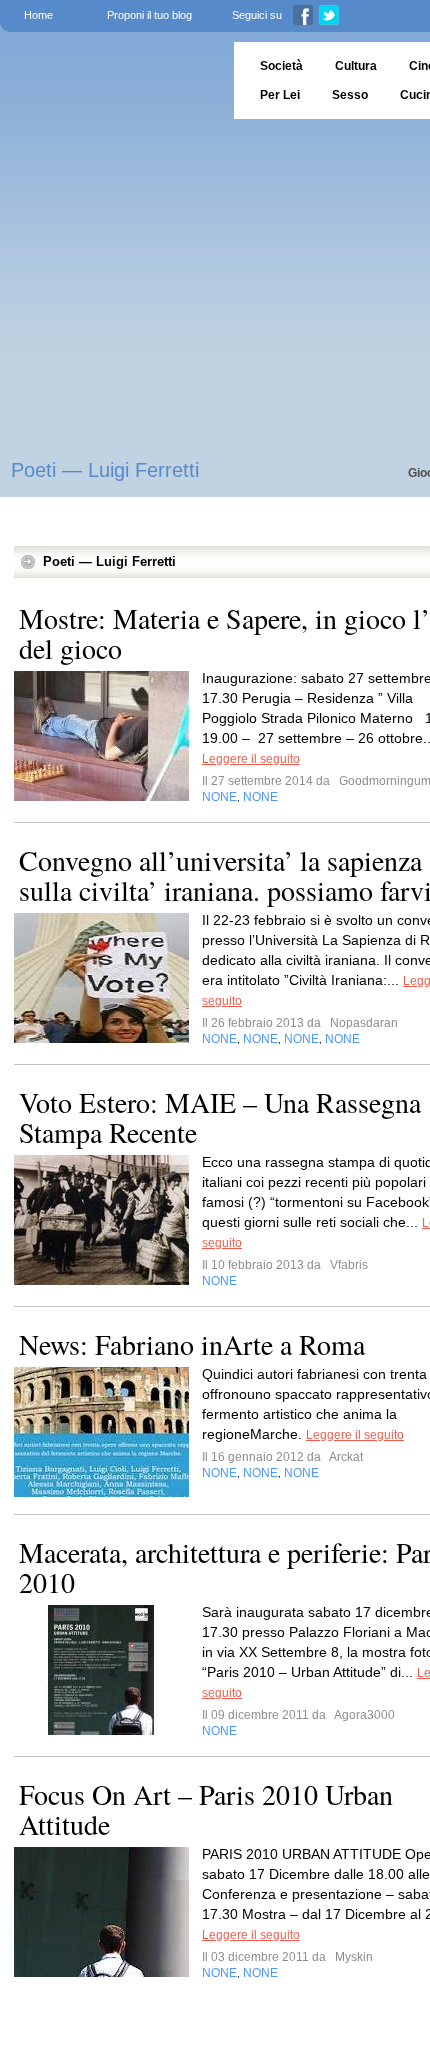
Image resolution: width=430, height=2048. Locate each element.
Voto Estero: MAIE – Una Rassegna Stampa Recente (220, 1117)
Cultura (356, 66)
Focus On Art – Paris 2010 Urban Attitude (206, 1809)
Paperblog (110, 80)
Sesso (350, 95)
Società (281, 66)
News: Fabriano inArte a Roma (192, 1344)
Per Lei (280, 95)
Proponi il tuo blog (149, 15)
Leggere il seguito (251, 759)
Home (38, 15)
